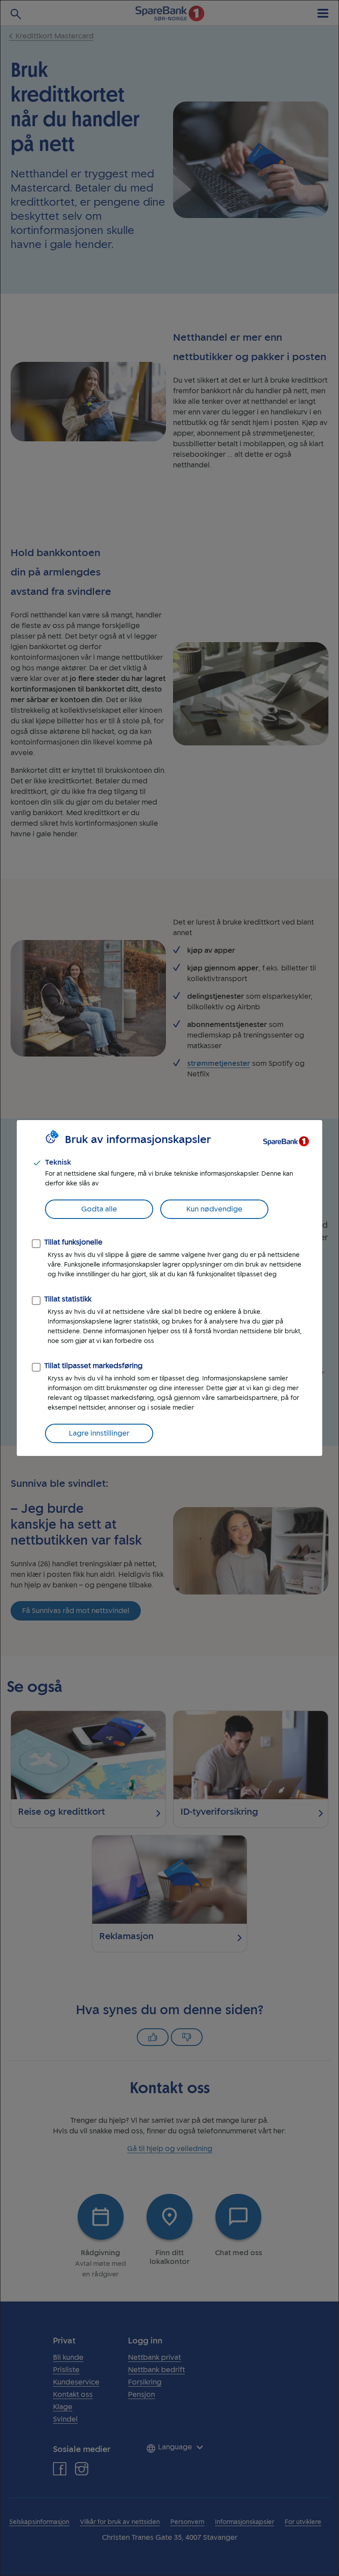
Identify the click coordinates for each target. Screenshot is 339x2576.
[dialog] (169, 1288)
